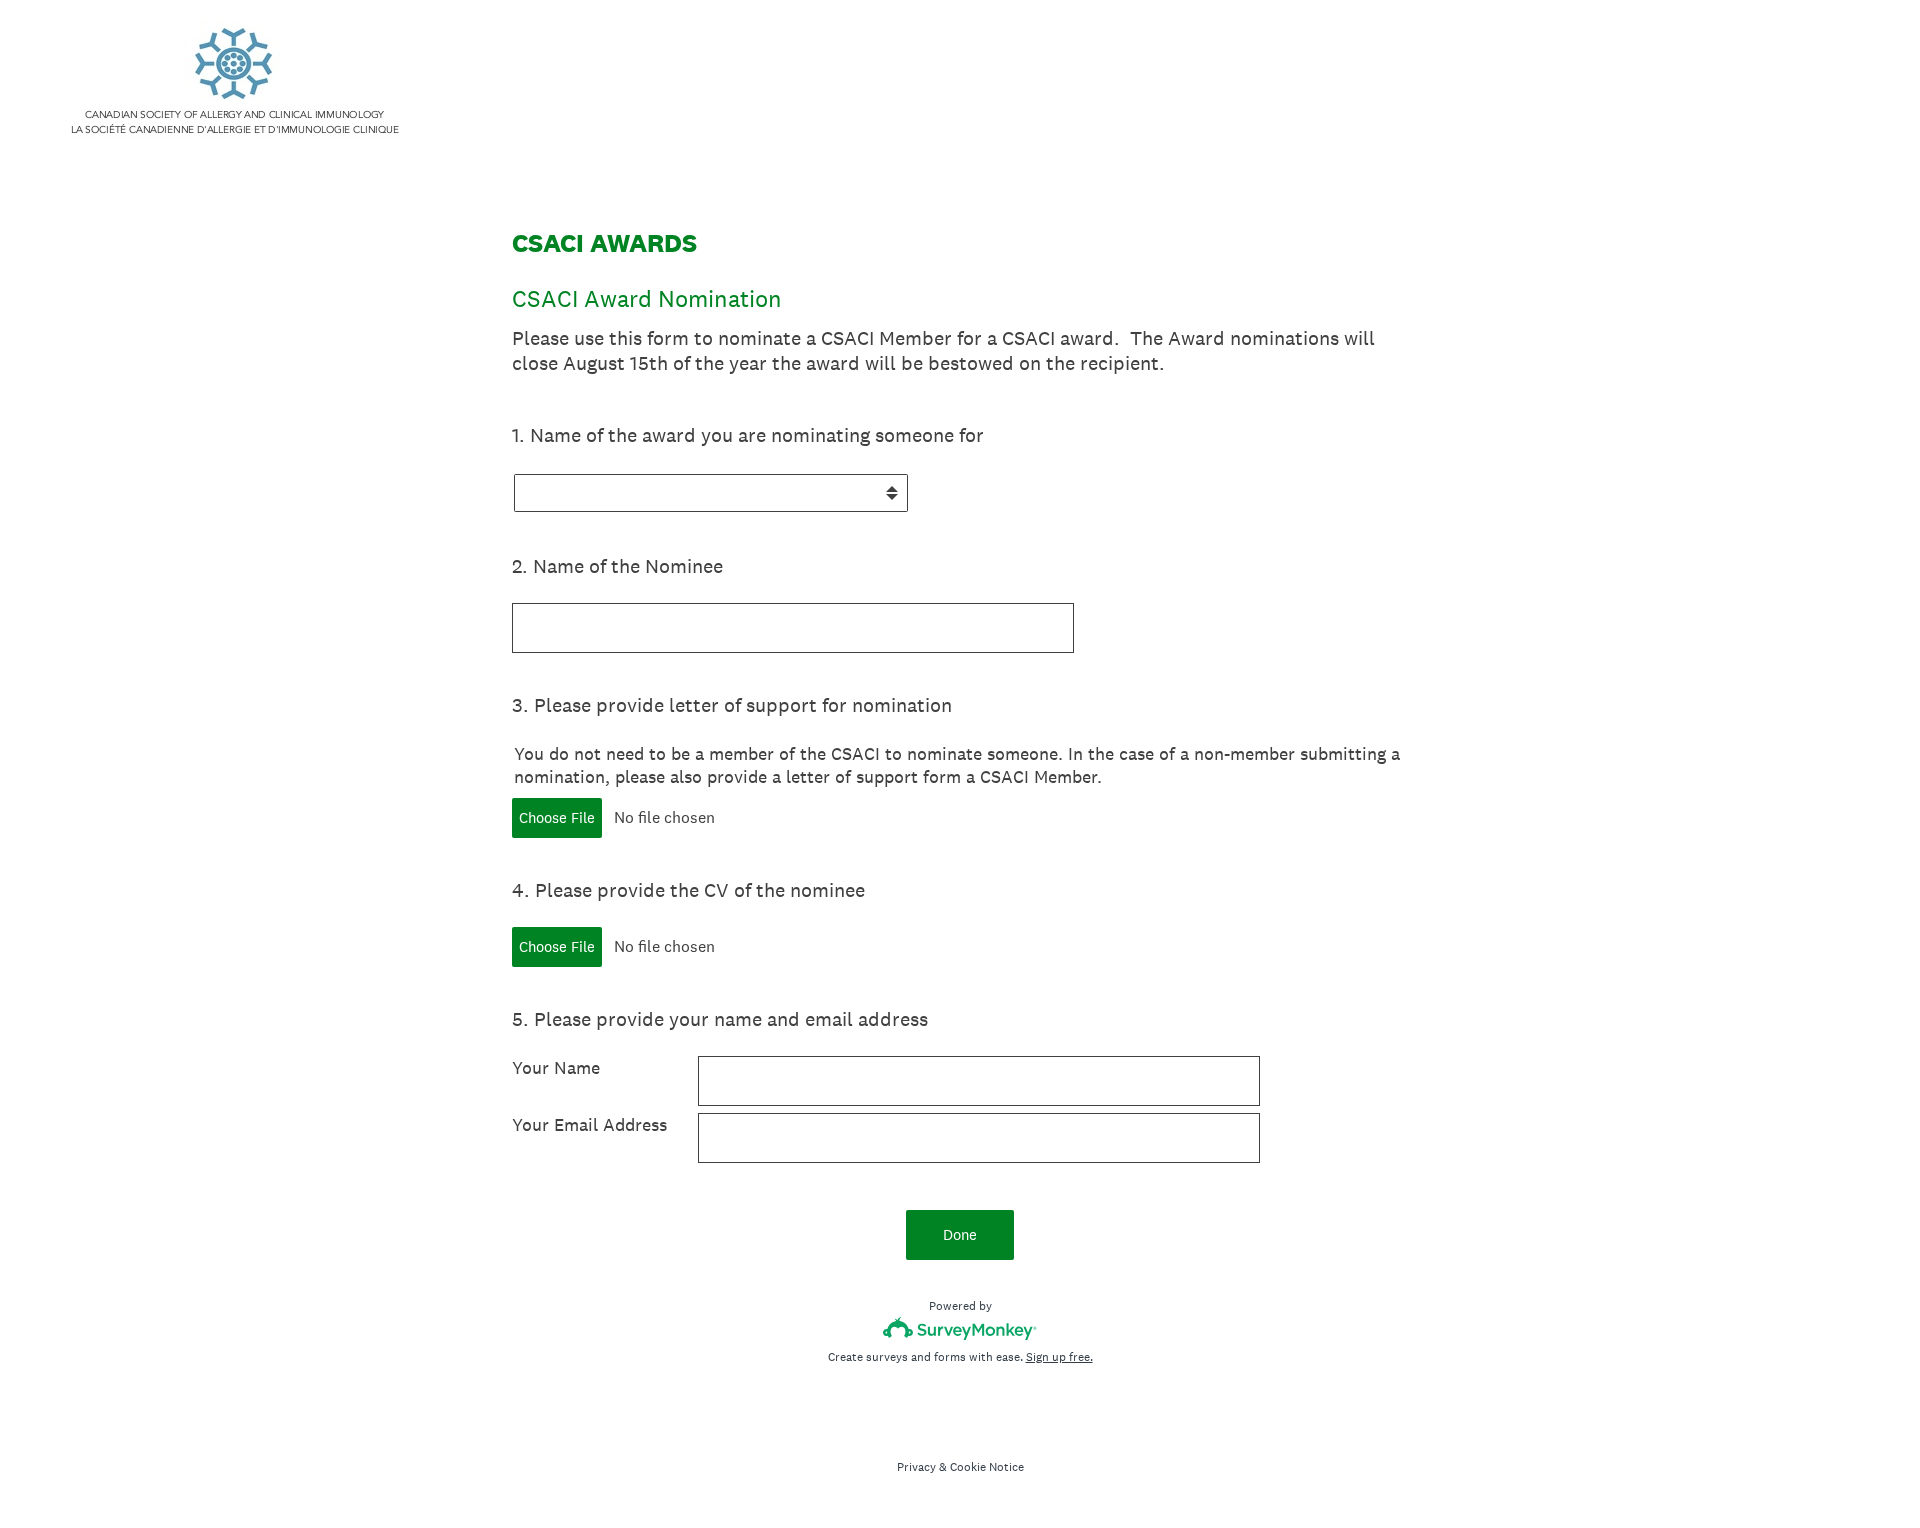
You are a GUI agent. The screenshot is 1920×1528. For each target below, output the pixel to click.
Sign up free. (1059, 1357)
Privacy (916, 1467)
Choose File (557, 817)
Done (960, 1234)
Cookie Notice (987, 1467)
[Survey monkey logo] (960, 1328)
